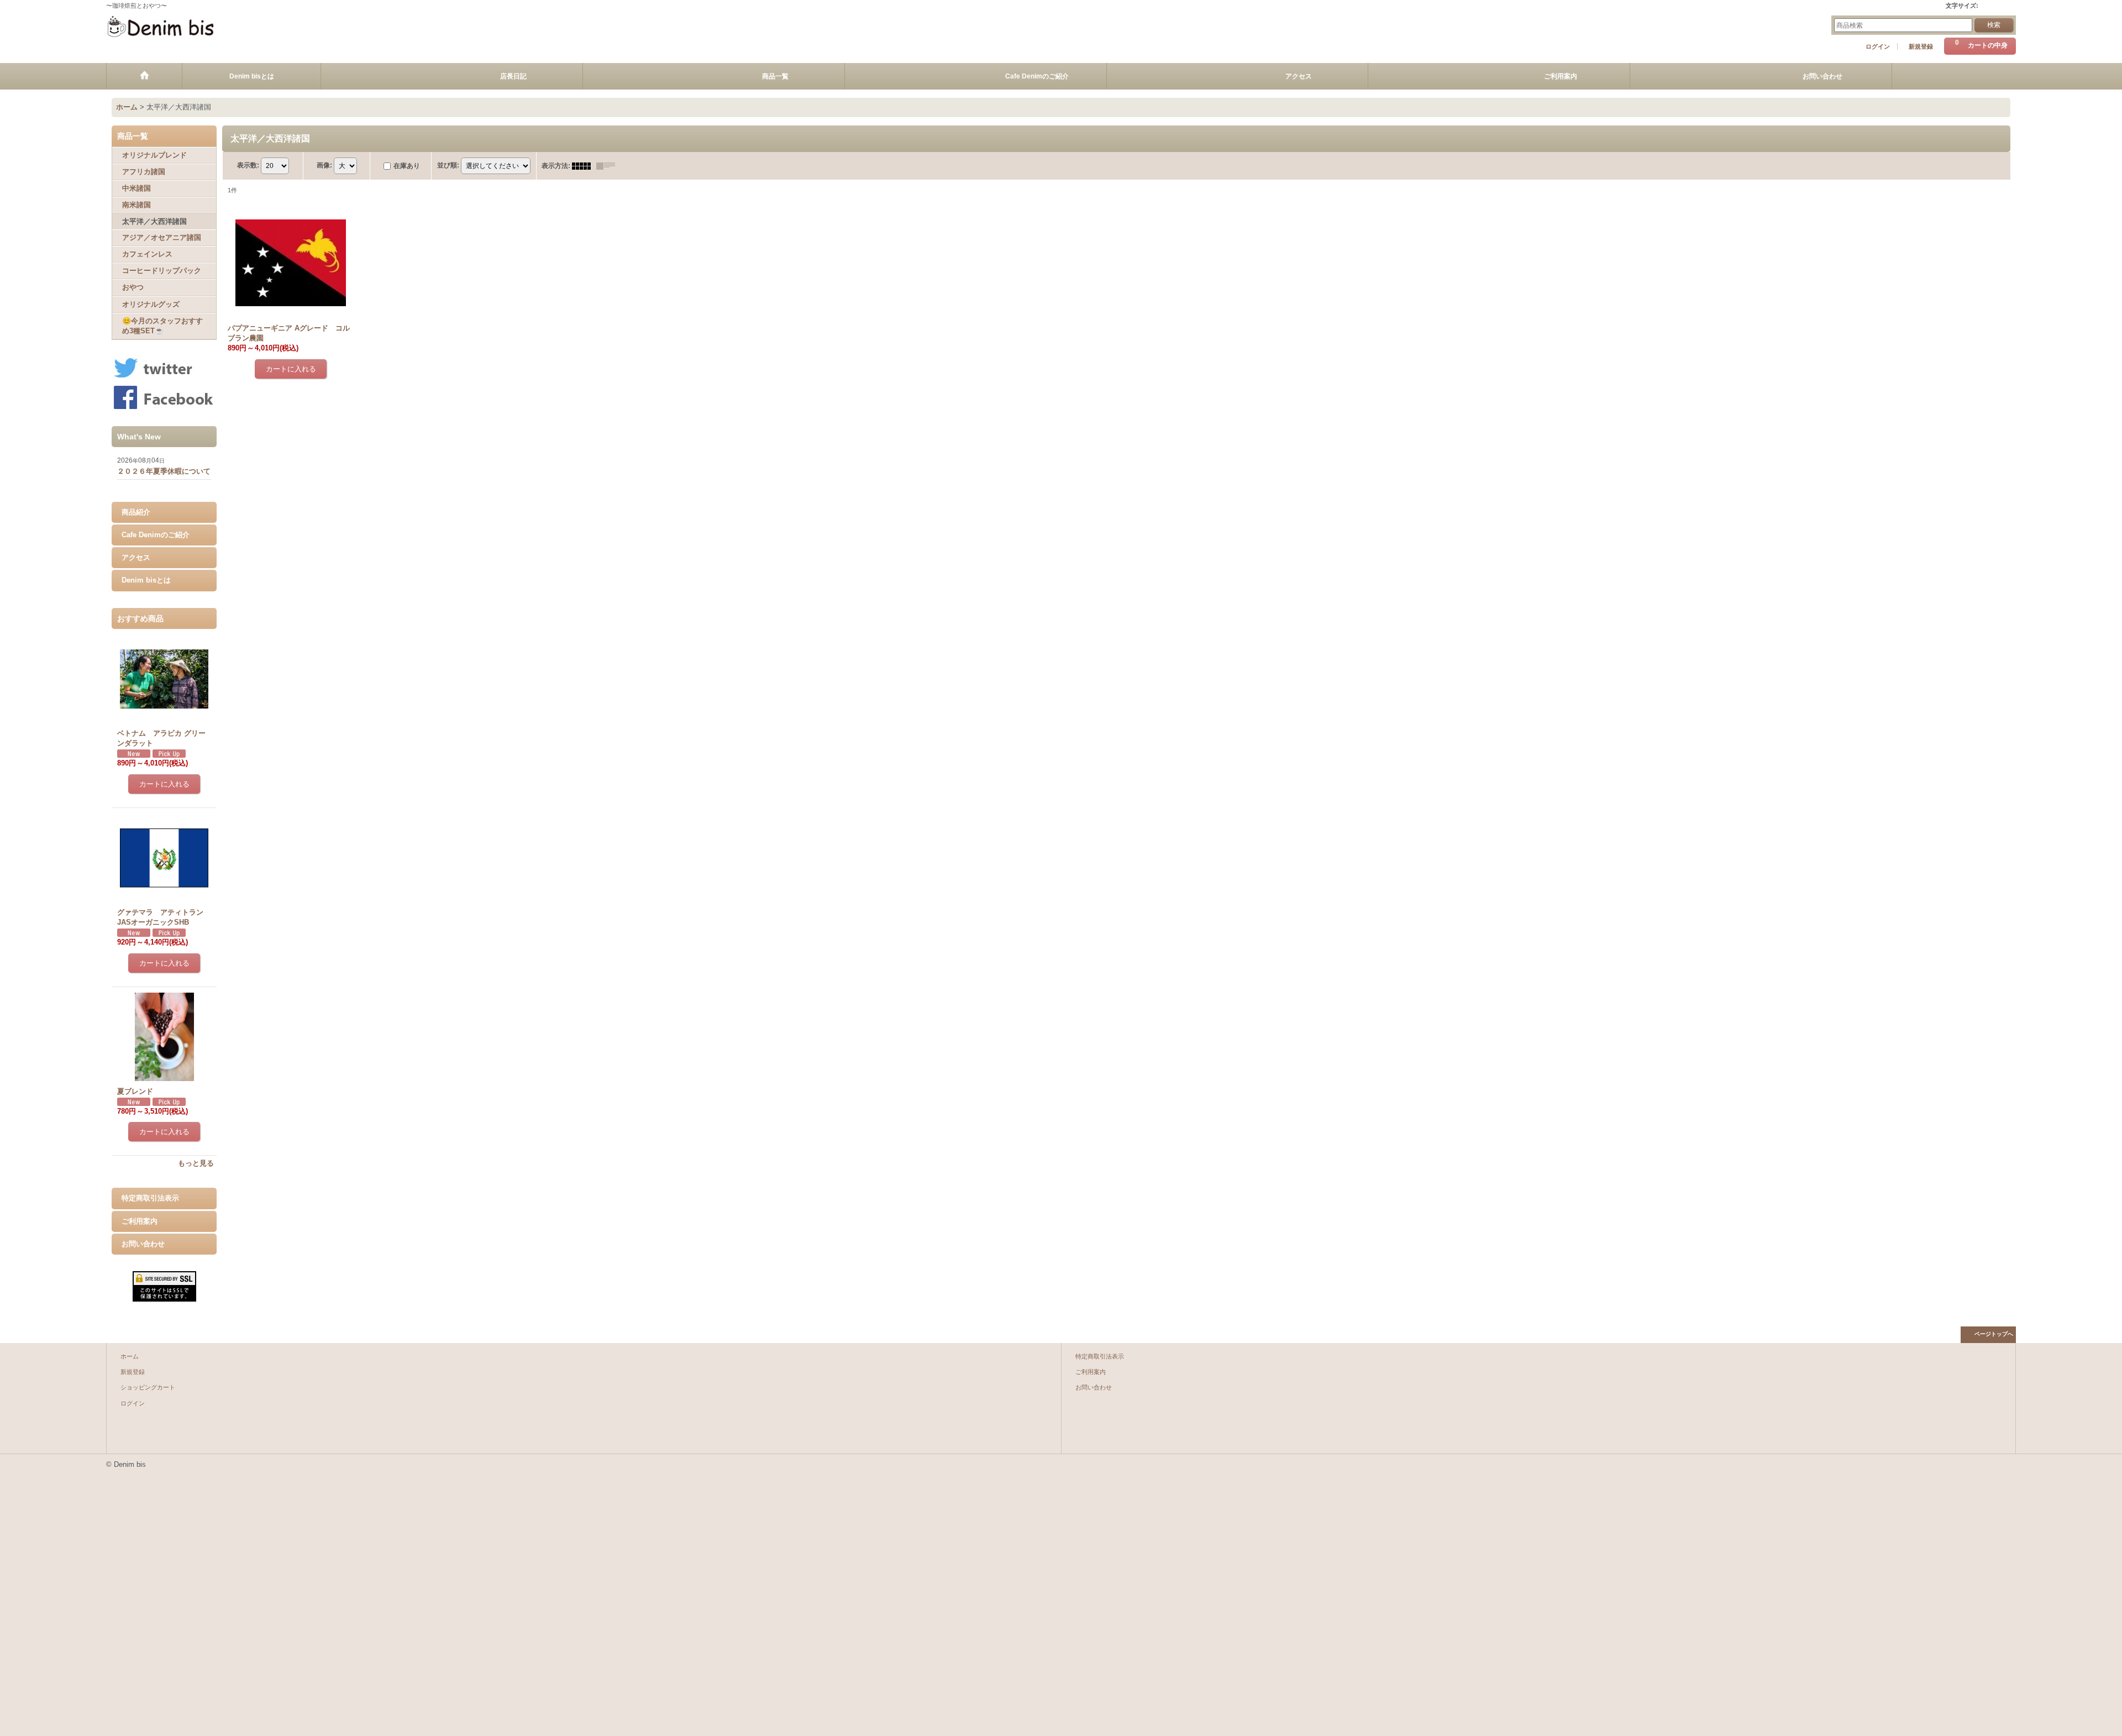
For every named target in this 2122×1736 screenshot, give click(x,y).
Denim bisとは (146, 580)
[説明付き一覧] (608, 166)
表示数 (248, 165)
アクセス (136, 557)
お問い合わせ (143, 1244)
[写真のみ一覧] (584, 166)
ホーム (130, 1356)
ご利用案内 (140, 1221)
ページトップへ (1994, 1334)
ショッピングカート (148, 1387)
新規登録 (1921, 46)
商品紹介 (136, 512)
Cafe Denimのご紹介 (156, 535)
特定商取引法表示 (150, 1198)
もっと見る (196, 1163)
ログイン (1878, 46)
